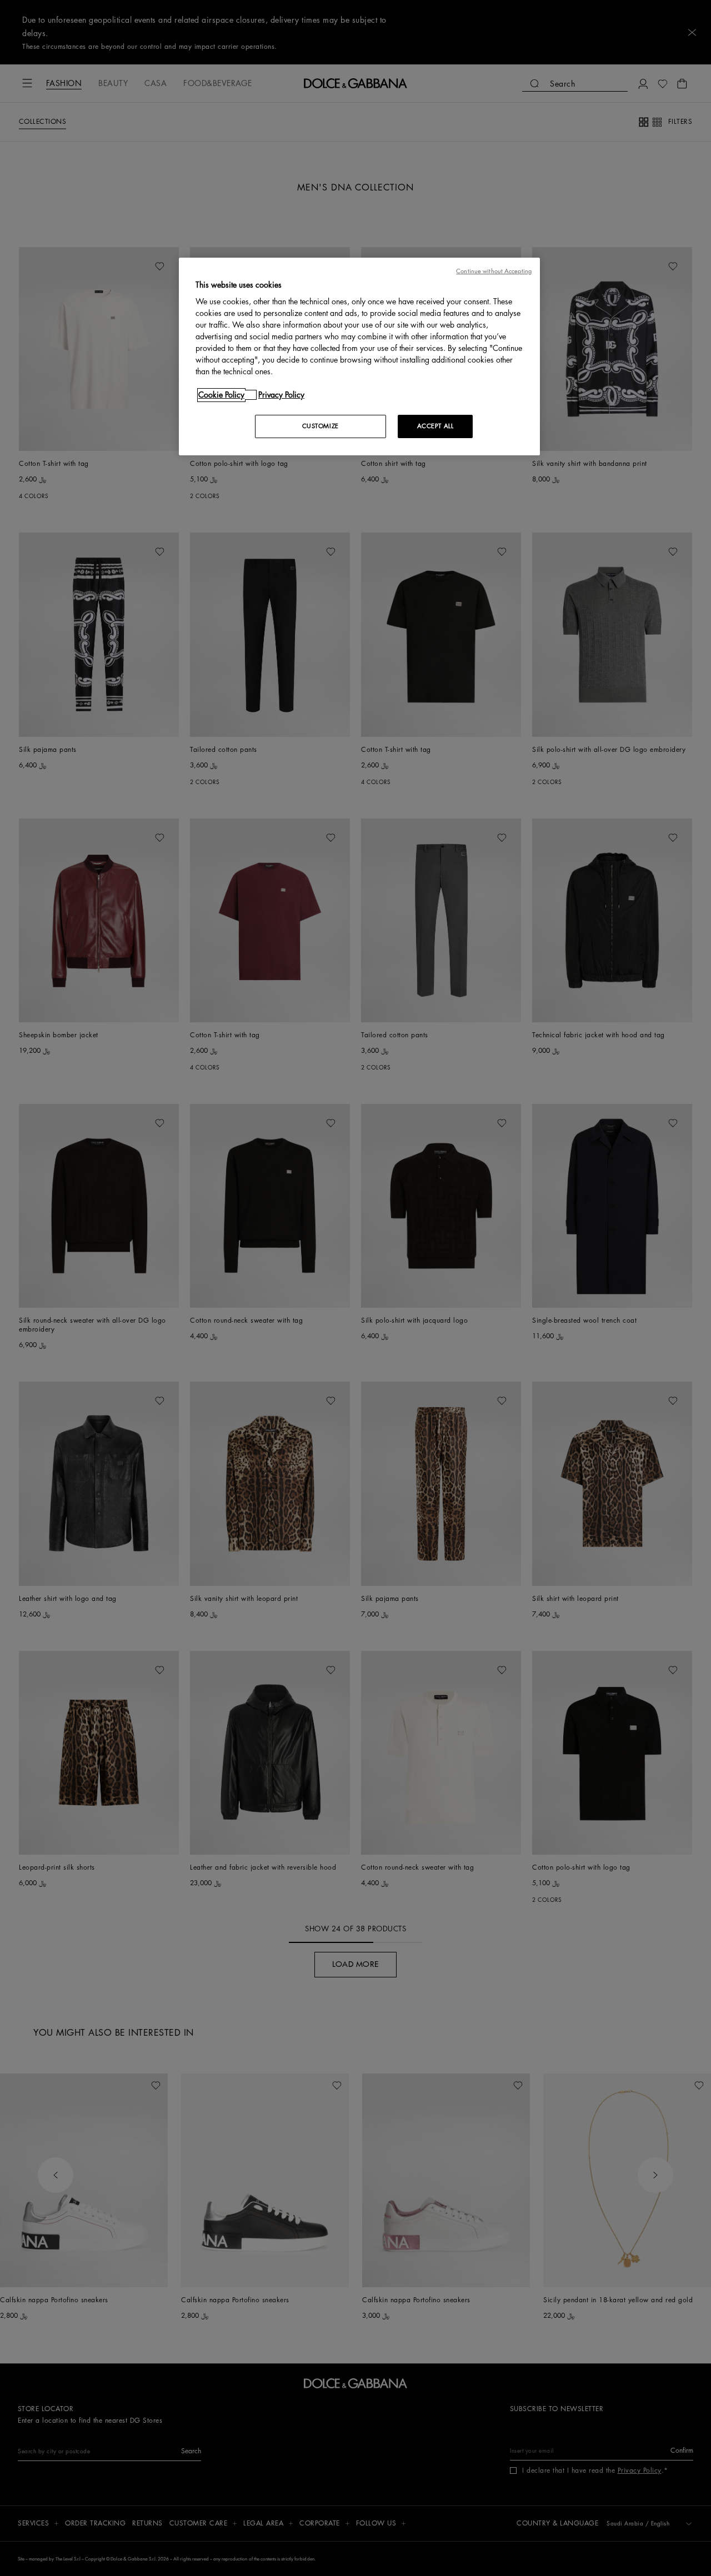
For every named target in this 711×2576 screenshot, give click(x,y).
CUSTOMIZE (321, 426)
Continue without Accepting (494, 271)
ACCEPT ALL (435, 426)
